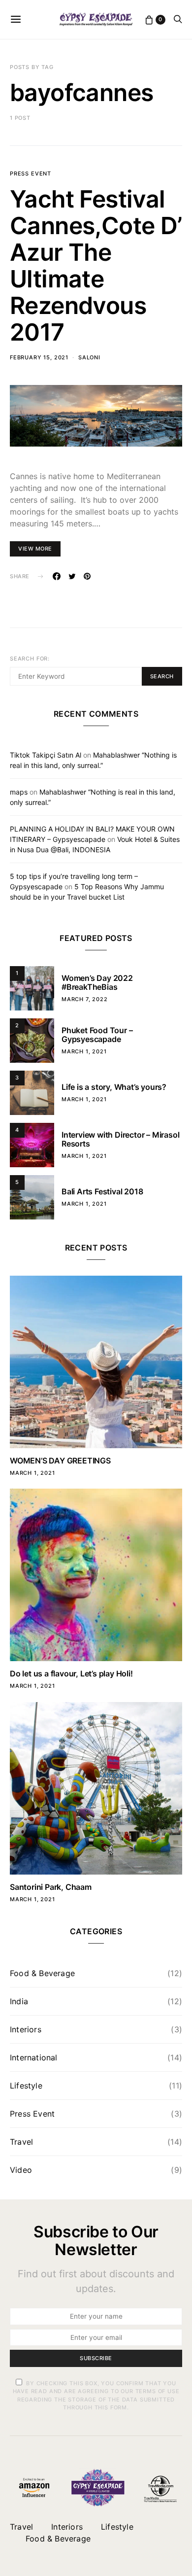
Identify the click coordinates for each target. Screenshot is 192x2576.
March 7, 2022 (85, 999)
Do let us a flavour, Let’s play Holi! (71, 1673)
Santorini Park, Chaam (51, 1887)
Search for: (30, 659)
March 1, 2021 (84, 1051)
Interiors (26, 2029)
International (34, 2057)
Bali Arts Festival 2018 (102, 1191)
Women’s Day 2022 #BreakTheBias (97, 982)
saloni (89, 357)
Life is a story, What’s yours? (114, 1087)
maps (19, 792)
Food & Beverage (42, 1973)
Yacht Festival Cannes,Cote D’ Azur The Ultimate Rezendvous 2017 (96, 265)
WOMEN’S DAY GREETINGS (60, 1461)
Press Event (31, 174)
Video (21, 2170)
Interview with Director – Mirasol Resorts (120, 1139)
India (19, 2001)
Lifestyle (26, 2086)
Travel (21, 2142)
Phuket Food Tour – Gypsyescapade (97, 1035)
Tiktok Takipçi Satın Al (46, 755)
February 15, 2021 (39, 357)
